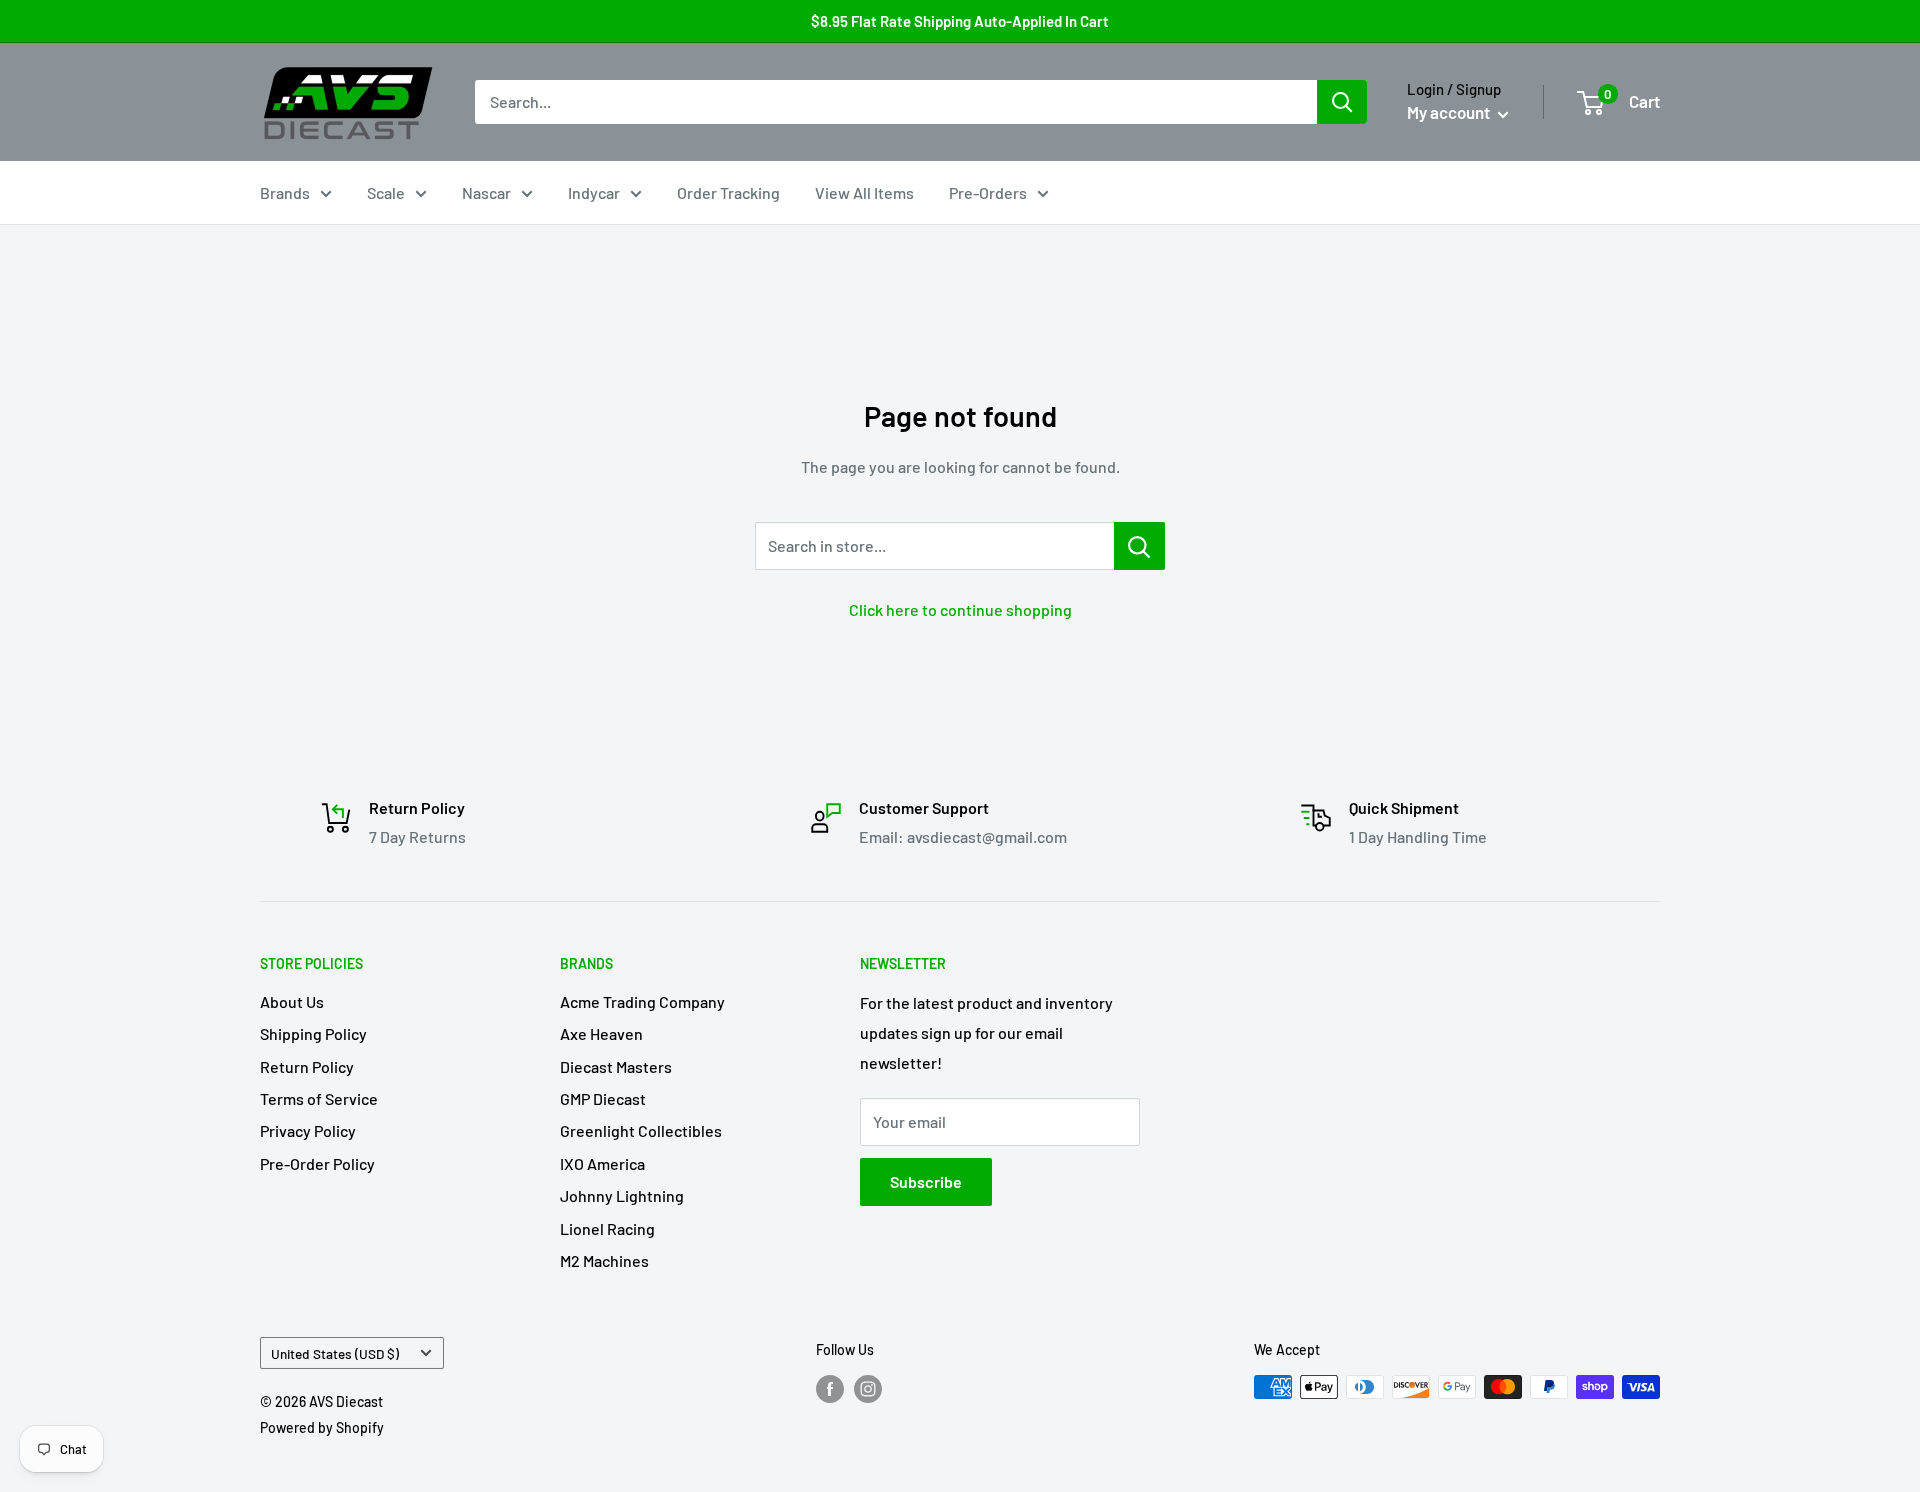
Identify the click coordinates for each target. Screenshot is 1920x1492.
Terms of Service (319, 1098)
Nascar (486, 192)
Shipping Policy (313, 1033)
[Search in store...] (1139, 546)
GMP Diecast (603, 1098)
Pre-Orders (988, 192)
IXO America (602, 1163)
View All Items (864, 192)
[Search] (1342, 102)
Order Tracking (728, 192)
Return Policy (307, 1066)
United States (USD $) (335, 1353)
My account (1450, 112)
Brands (285, 192)
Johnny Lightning (622, 1195)
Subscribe (926, 1181)
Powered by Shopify (322, 1427)
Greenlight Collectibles (641, 1130)
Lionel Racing (607, 1228)
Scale (386, 192)
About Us (292, 1001)
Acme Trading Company (642, 1001)
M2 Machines (604, 1260)
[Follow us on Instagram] (868, 1389)
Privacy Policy (308, 1130)
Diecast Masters (616, 1066)
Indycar (594, 192)
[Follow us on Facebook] (830, 1389)
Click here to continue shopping (960, 609)
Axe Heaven (601, 1033)
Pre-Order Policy (317, 1163)
